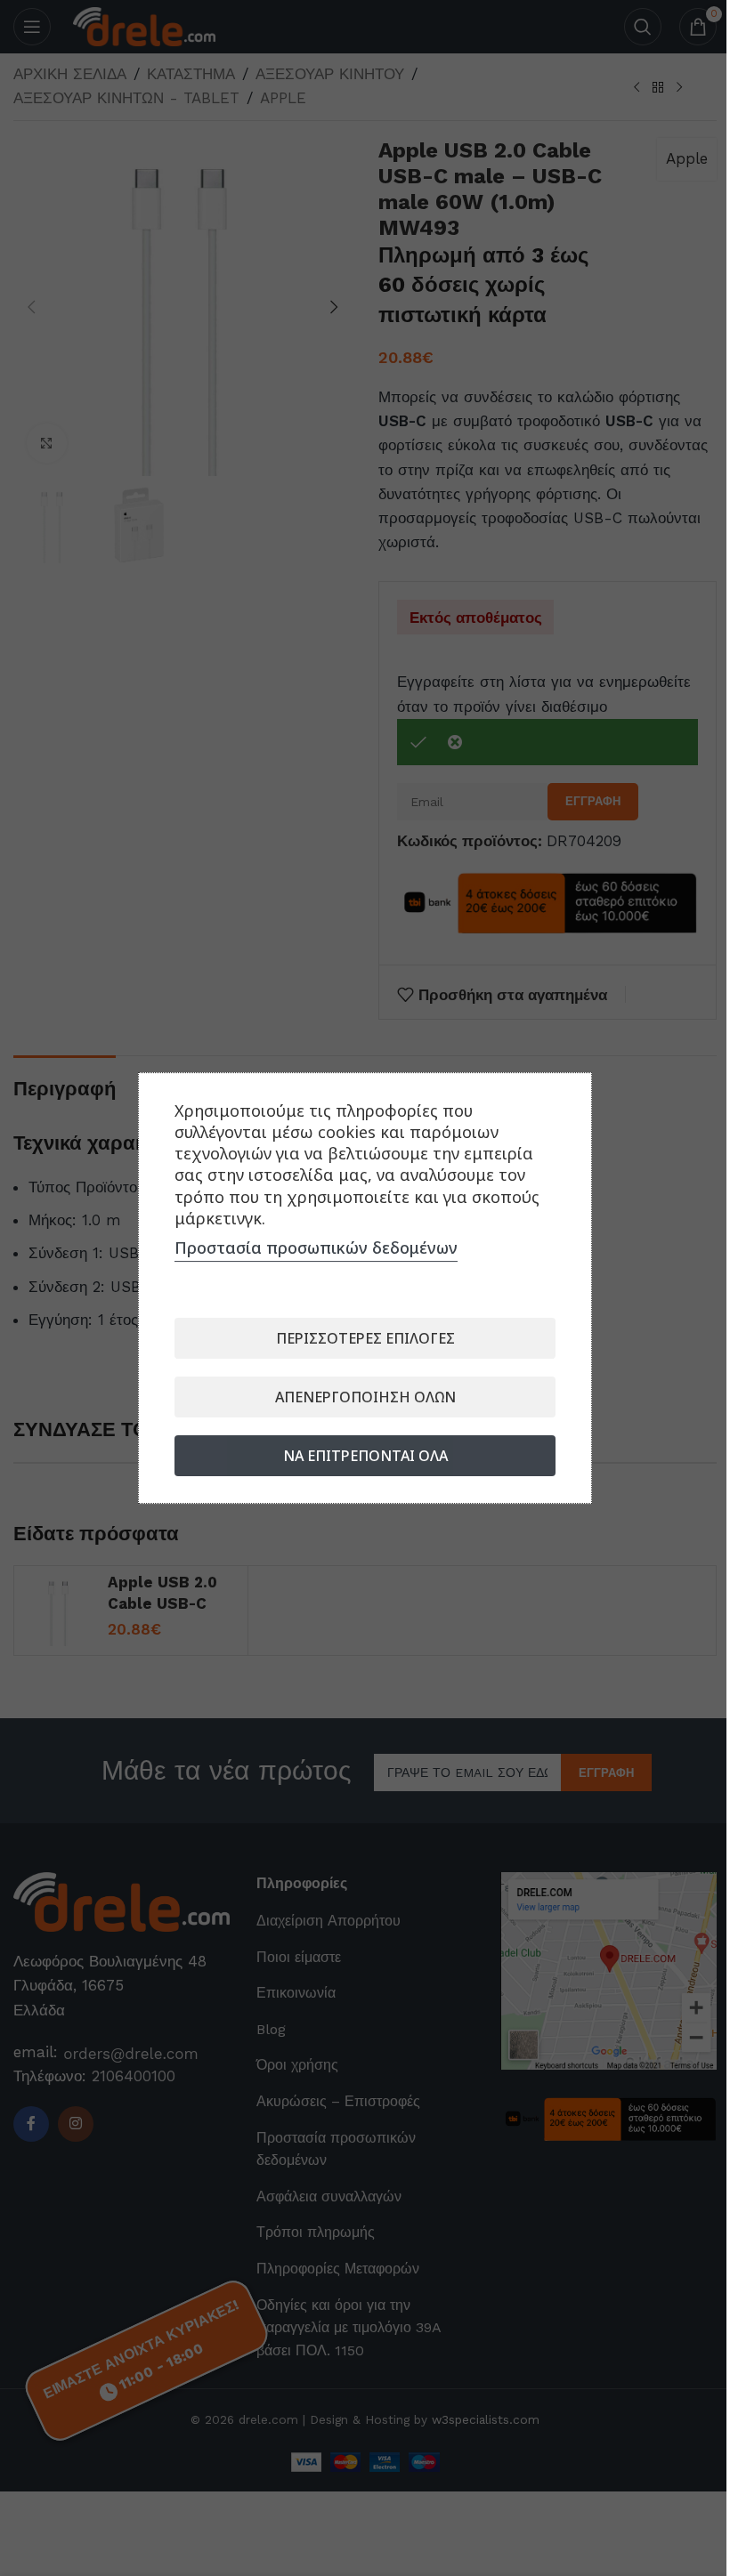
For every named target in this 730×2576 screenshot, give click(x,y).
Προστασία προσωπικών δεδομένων (316, 1248)
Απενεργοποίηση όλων (365, 1397)
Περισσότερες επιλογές (365, 1338)
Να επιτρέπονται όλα (365, 1456)
